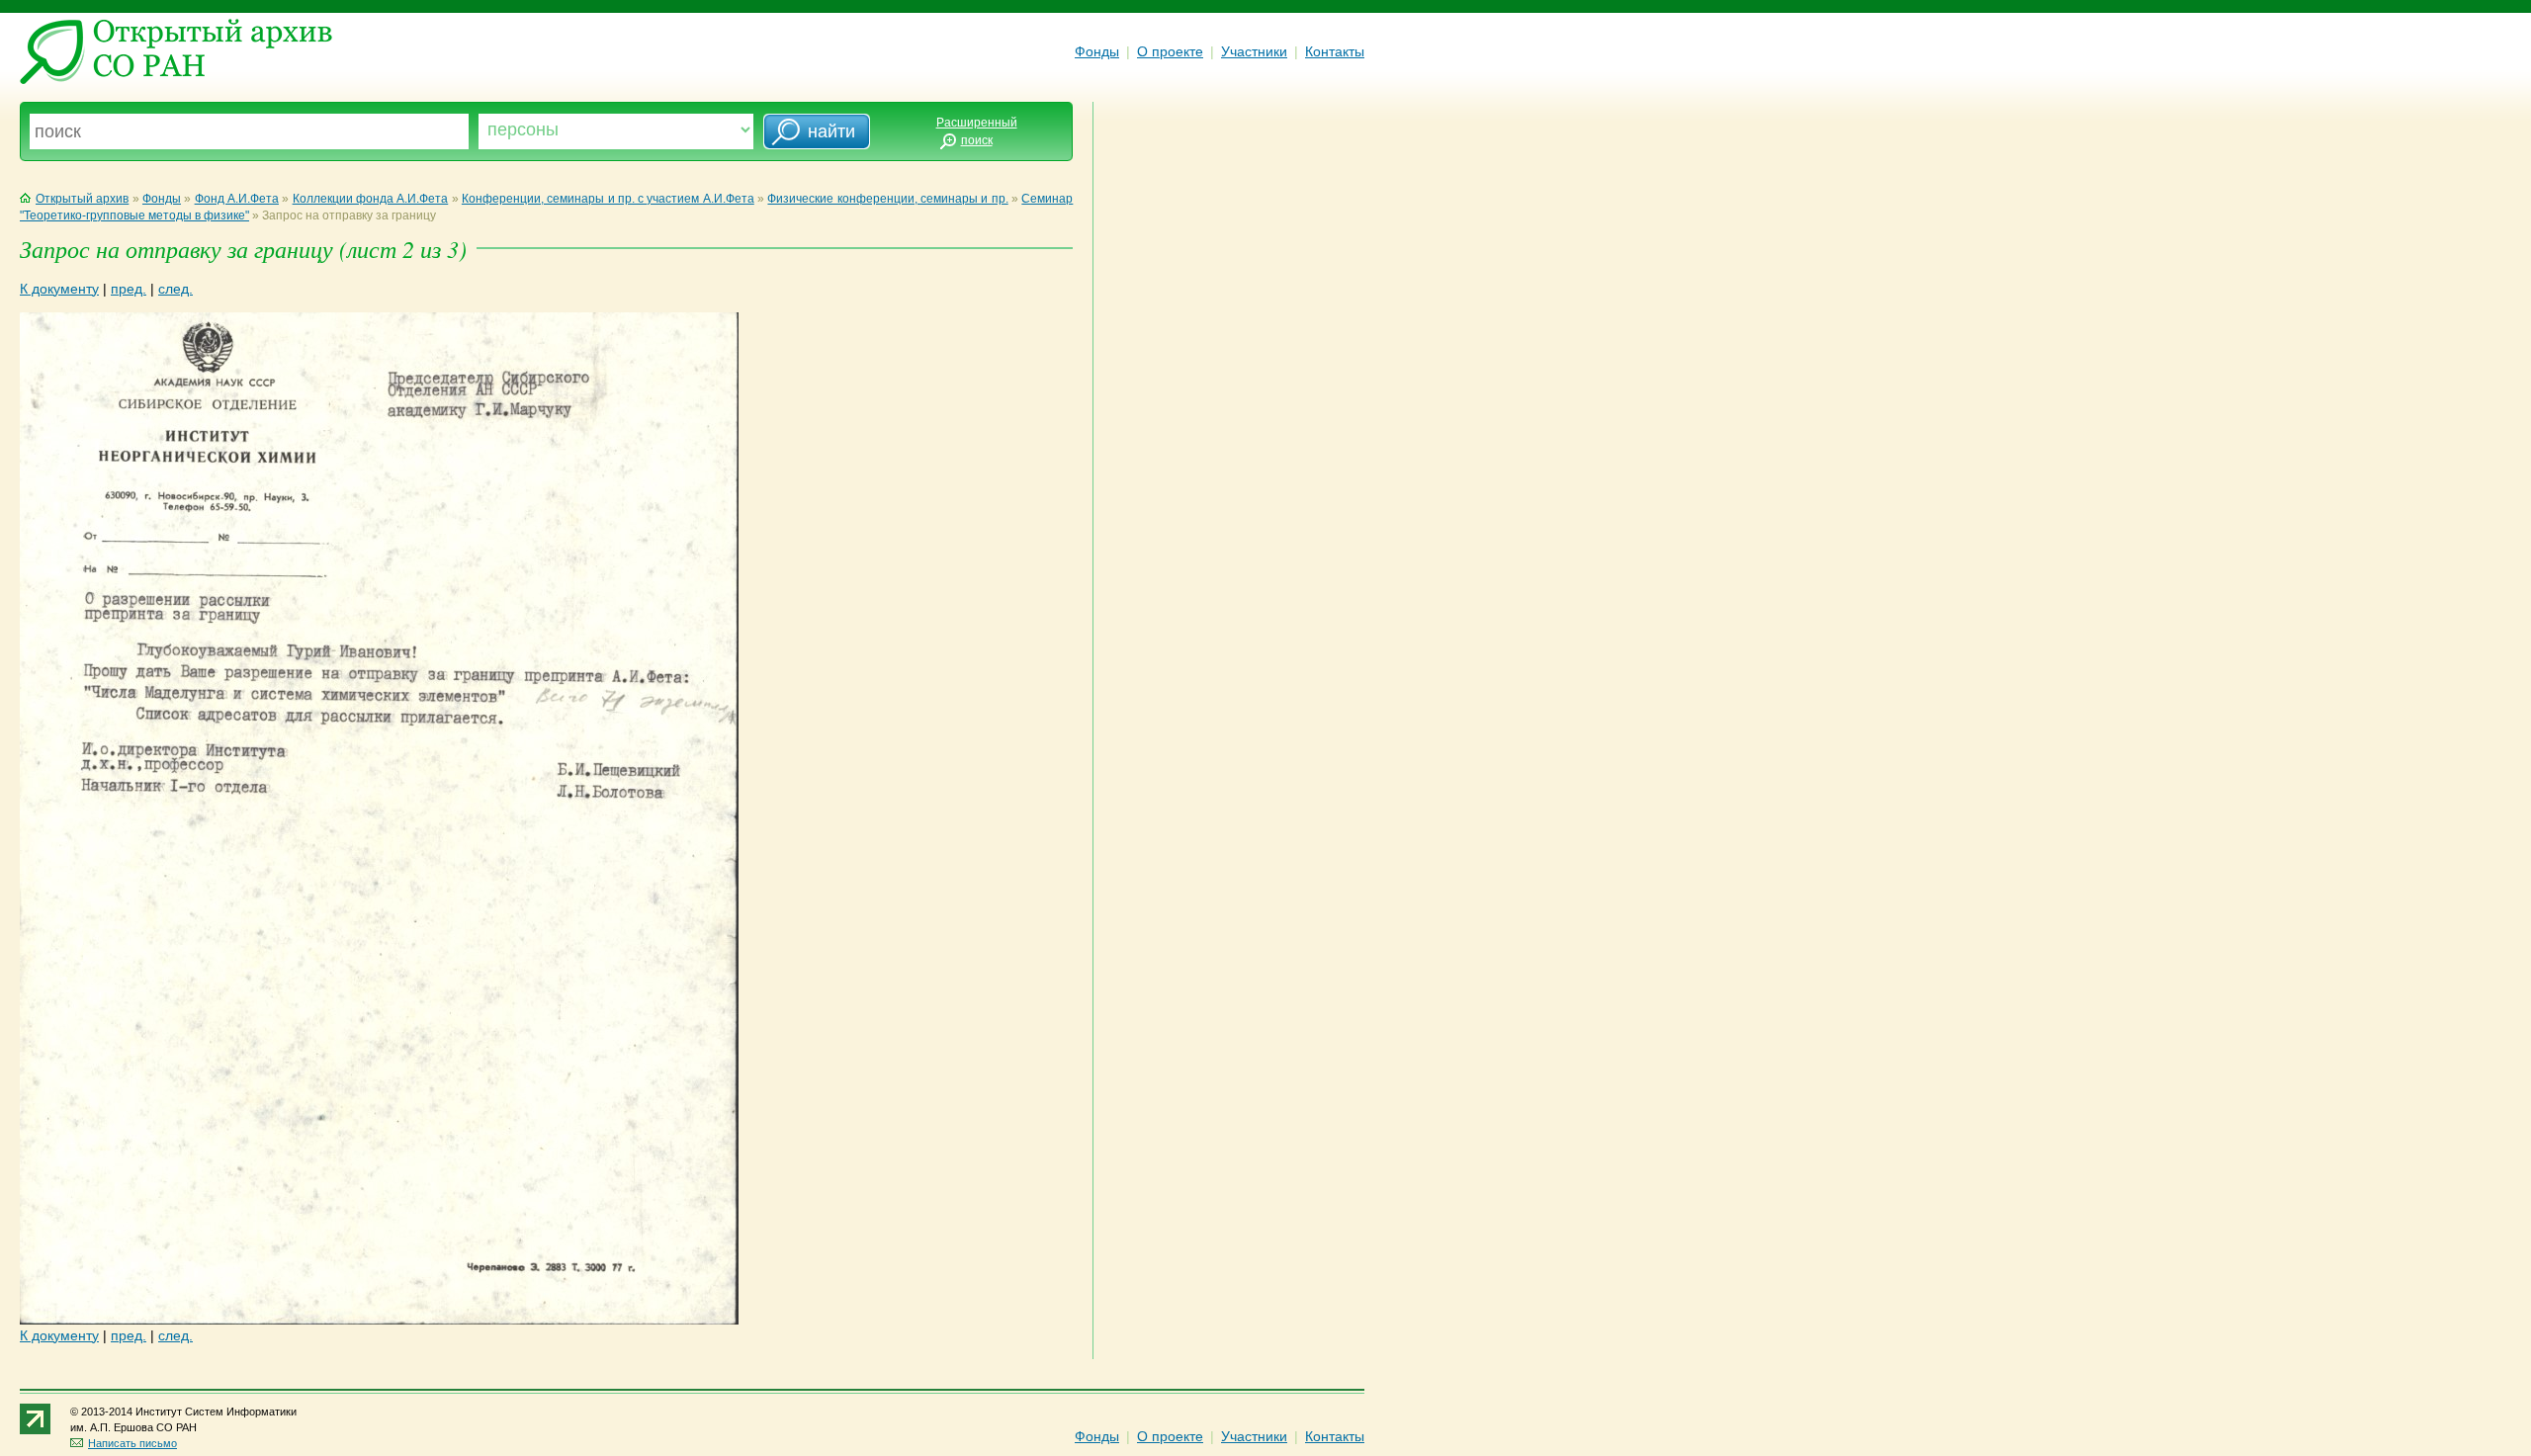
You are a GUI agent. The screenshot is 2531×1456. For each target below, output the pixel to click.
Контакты (1335, 51)
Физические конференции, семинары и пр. (887, 199)
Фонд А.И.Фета (237, 199)
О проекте (1170, 51)
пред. (129, 289)
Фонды (1097, 51)
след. (175, 289)
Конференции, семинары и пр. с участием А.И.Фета (608, 199)
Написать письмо (132, 1443)
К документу (59, 289)
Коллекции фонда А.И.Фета (371, 199)
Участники (1254, 51)
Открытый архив (82, 199)
